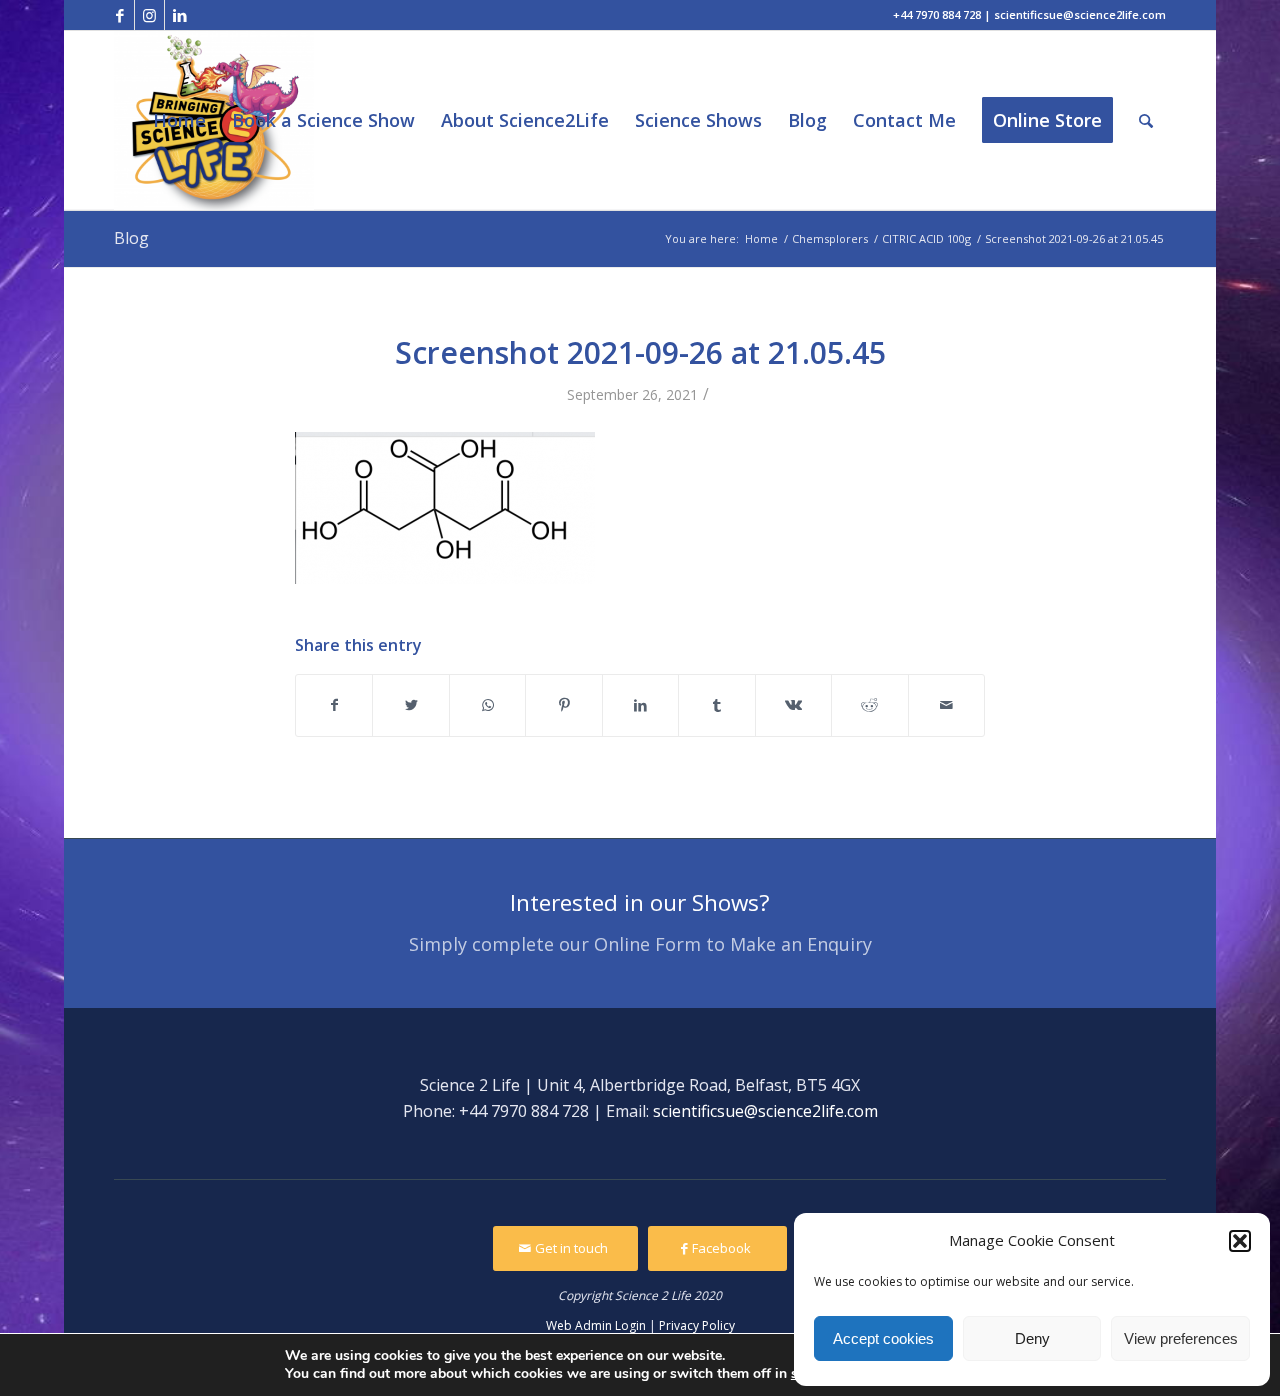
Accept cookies (883, 1338)
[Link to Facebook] (119, 15)
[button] (1240, 1241)
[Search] (1146, 120)
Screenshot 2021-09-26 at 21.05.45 (640, 352)
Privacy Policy (697, 1325)
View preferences (1181, 1338)
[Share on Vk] (793, 705)
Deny (1032, 1338)
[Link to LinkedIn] (180, 15)
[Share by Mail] (947, 705)
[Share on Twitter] (410, 705)
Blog (131, 238)
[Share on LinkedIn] (640, 705)
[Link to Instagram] (149, 15)
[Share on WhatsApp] (487, 705)
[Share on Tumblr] (716, 705)
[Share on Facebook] (334, 705)
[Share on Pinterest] (563, 705)
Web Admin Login (596, 1325)
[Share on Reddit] (869, 705)
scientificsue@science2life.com (765, 1111)
